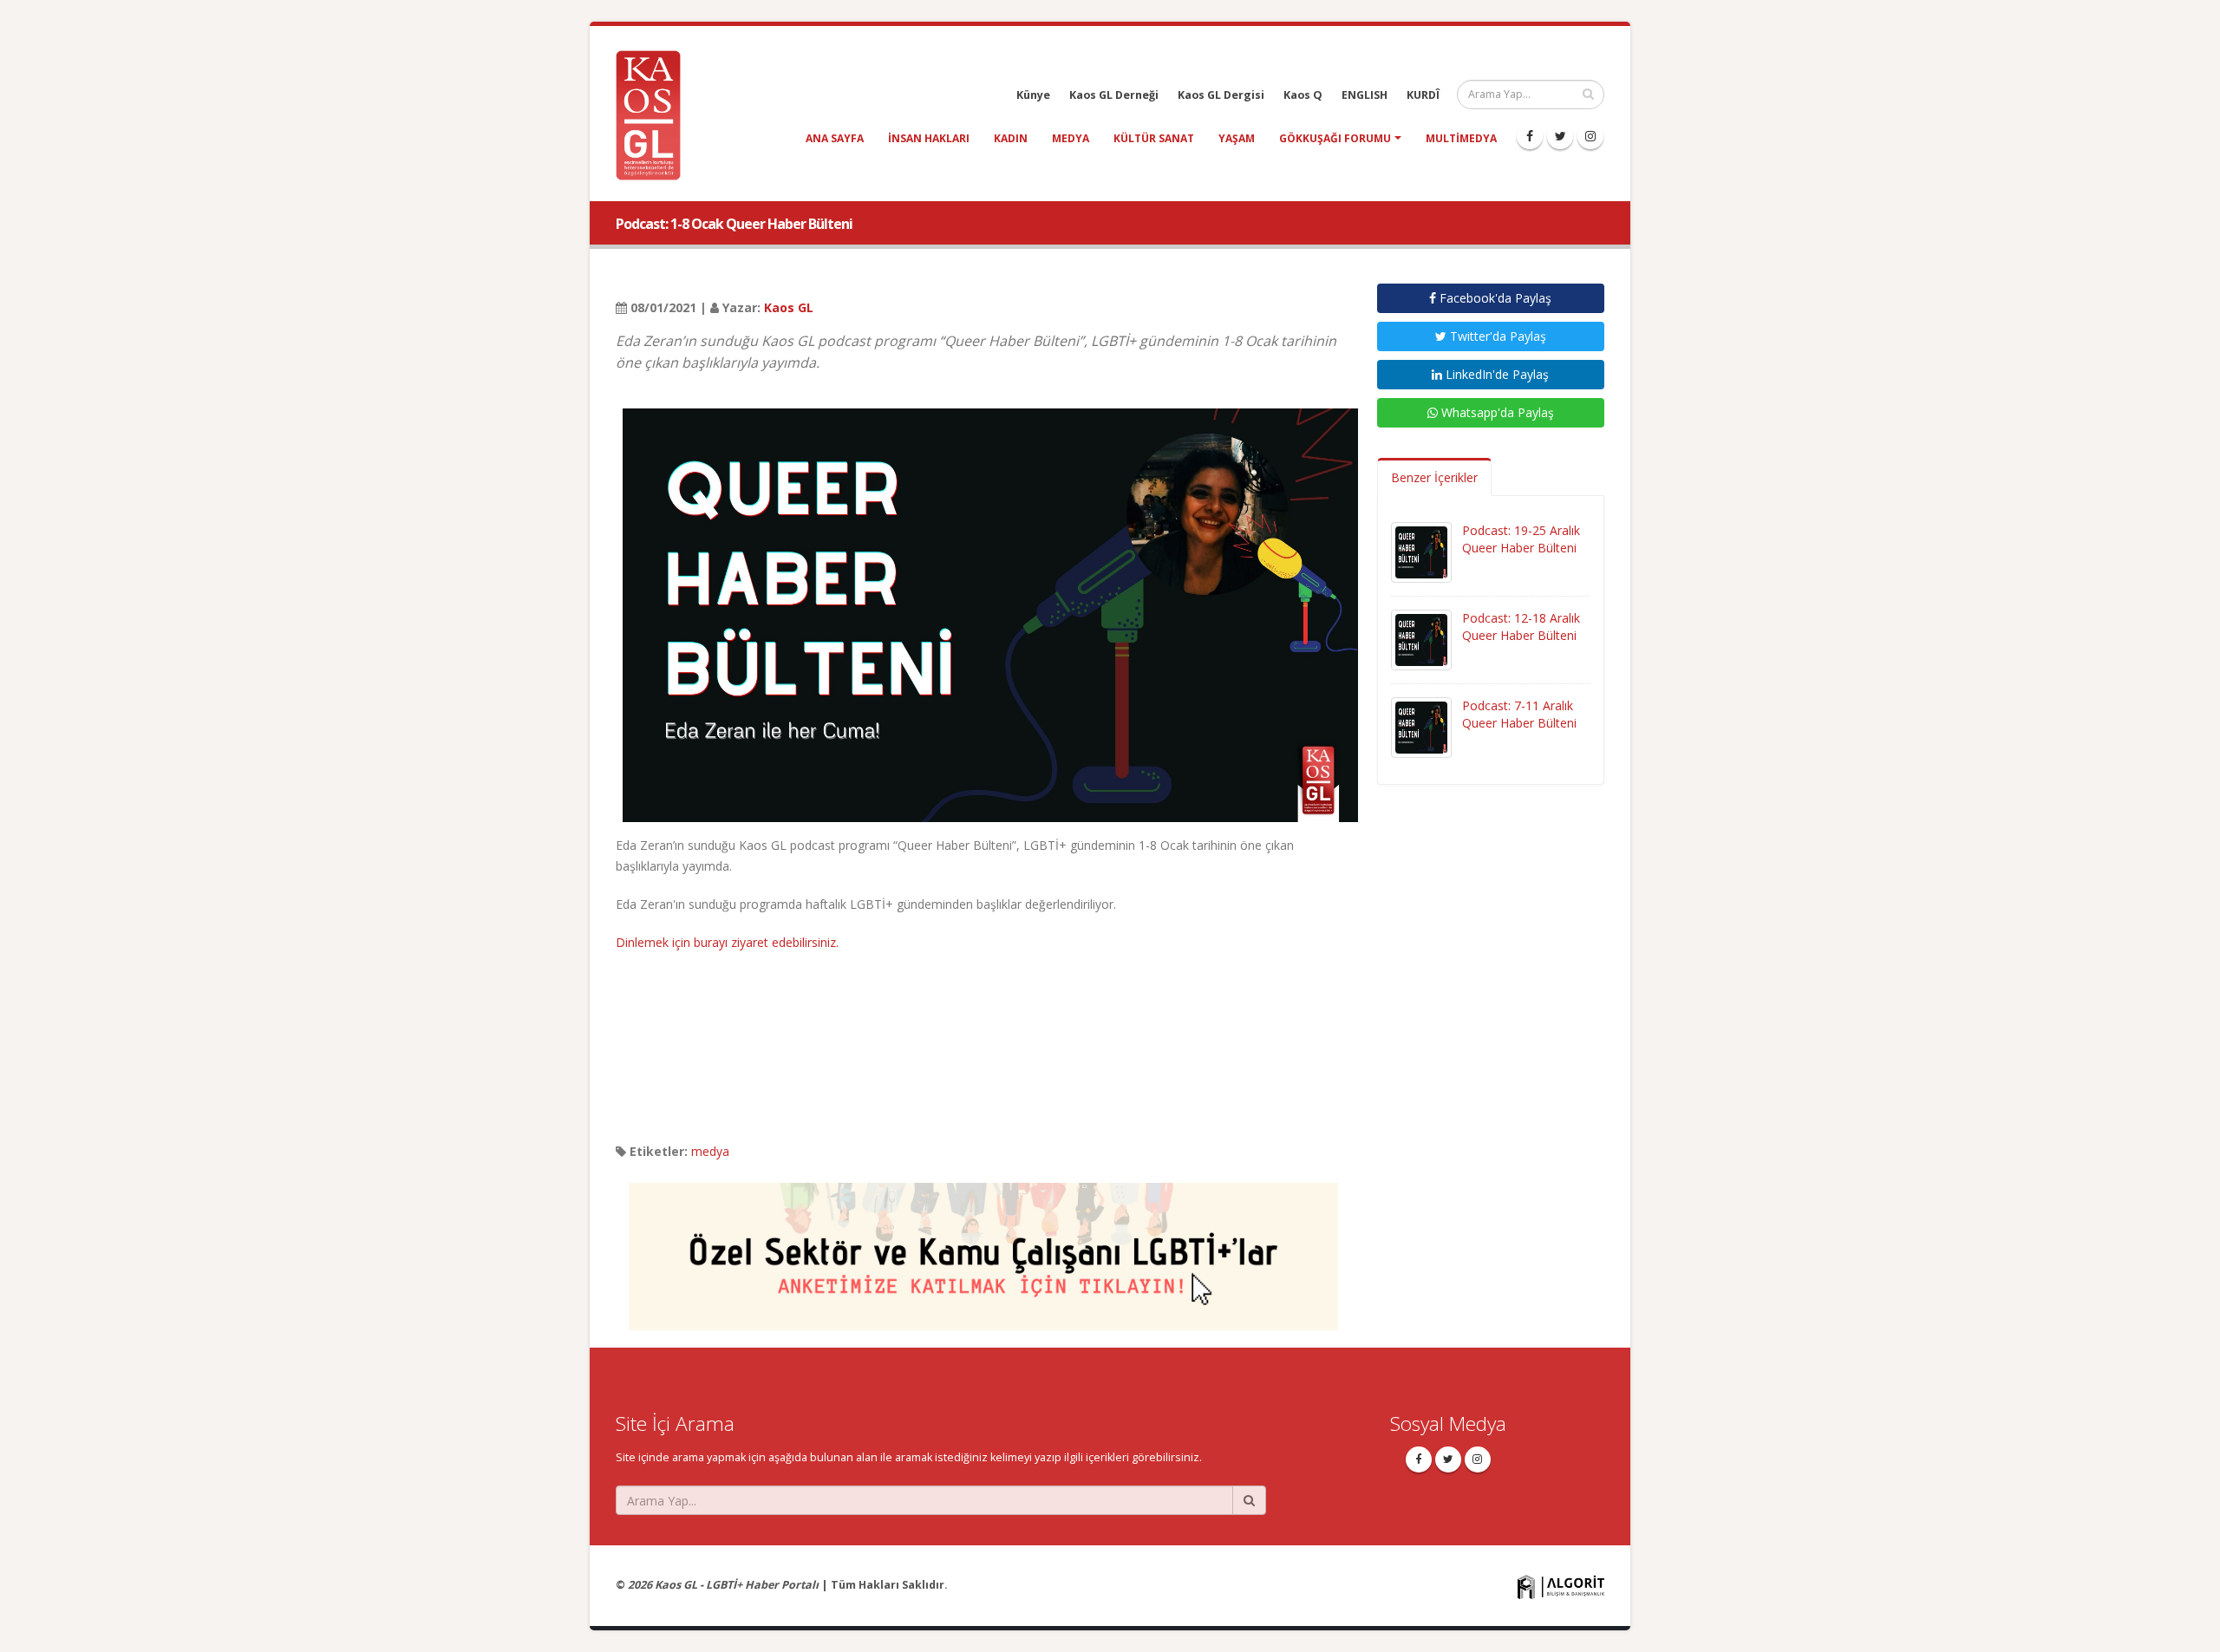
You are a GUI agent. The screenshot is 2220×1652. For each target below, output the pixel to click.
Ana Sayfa (835, 138)
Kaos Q (1303, 95)
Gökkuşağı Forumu (1335, 138)
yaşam (1237, 138)
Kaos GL (789, 307)
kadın (1011, 138)
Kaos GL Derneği (1114, 95)
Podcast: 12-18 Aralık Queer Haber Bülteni (1521, 627)
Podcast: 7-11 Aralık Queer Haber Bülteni (1519, 714)
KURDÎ (1423, 95)
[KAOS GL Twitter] (1560, 136)
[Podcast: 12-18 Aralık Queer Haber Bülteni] (1421, 639)
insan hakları (929, 138)
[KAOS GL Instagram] (1590, 136)
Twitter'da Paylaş (1496, 336)
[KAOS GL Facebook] (1530, 136)
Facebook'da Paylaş (1494, 298)
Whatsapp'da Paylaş (1496, 412)
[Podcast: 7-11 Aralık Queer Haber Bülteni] (1421, 726)
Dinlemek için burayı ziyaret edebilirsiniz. (727, 942)
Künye (1033, 95)
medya (1071, 138)
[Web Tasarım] (1561, 1586)
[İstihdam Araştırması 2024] (983, 1248)
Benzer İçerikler (1434, 477)
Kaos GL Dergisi (1221, 95)
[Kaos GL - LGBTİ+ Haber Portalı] (655, 114)
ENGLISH (1365, 95)
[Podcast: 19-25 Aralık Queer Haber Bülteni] (1421, 551)
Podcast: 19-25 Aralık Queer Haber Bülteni (1521, 539)
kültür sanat (1154, 138)
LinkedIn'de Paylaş (1495, 374)
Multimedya (1461, 138)
